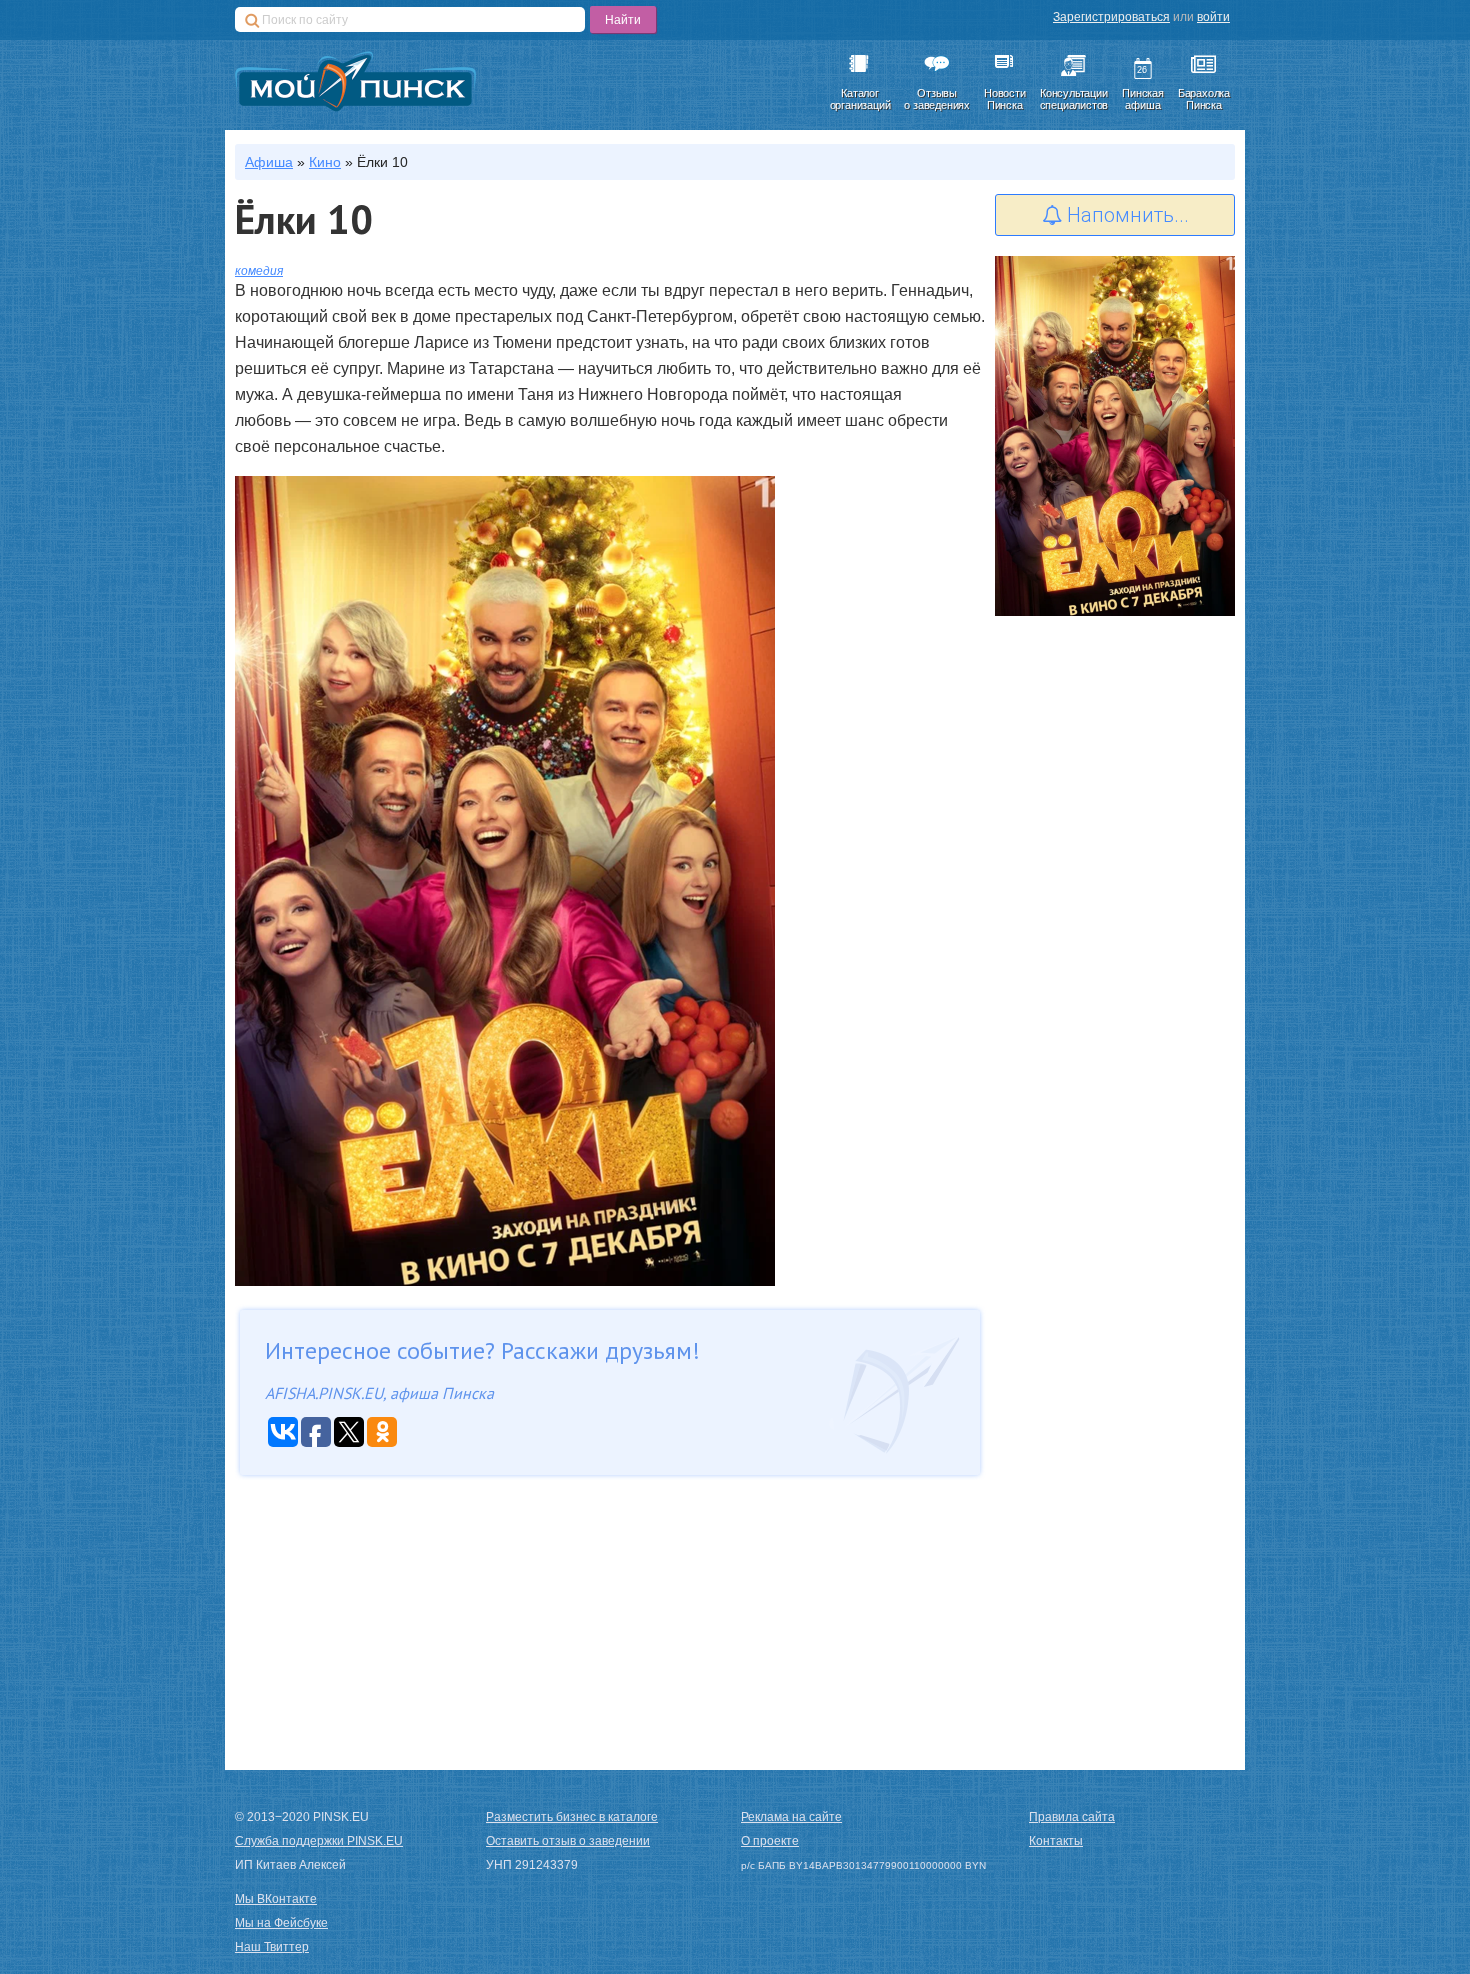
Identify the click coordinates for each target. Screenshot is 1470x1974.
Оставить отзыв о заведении (568, 1841)
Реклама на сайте (791, 1817)
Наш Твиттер (272, 1947)
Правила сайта (1072, 1817)
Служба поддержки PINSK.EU (319, 1841)
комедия (259, 271)
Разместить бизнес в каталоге (572, 1817)
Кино (325, 162)
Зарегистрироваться (1111, 17)
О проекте (770, 1841)
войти (1213, 17)
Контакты (1056, 1841)
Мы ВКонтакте (276, 1899)
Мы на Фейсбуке (281, 1923)
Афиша (269, 162)
